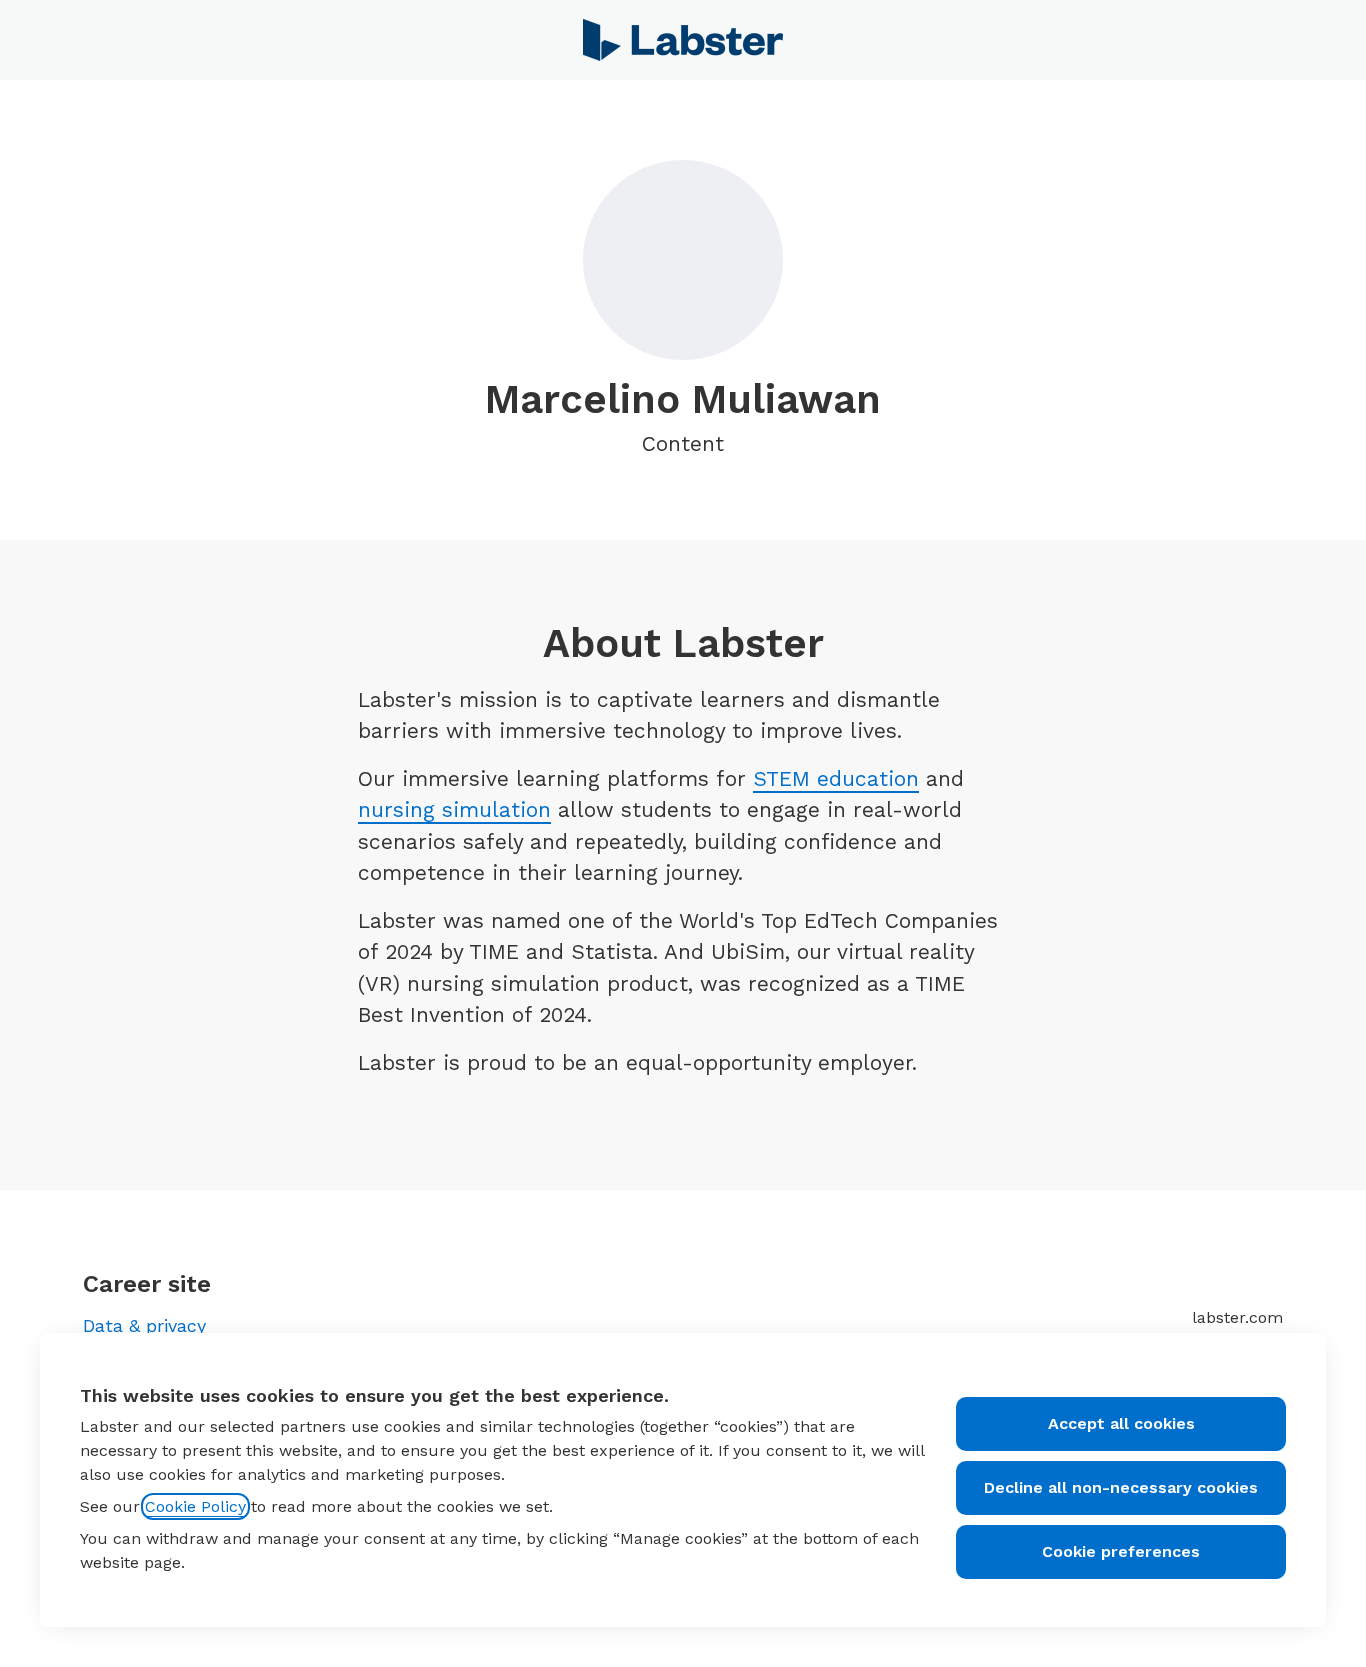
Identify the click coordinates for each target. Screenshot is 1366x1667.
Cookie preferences (1121, 1551)
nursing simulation (454, 809)
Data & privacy (144, 1325)
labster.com (1237, 1317)
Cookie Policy (195, 1506)
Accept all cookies (1121, 1423)
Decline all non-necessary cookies (1121, 1487)
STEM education (836, 778)
